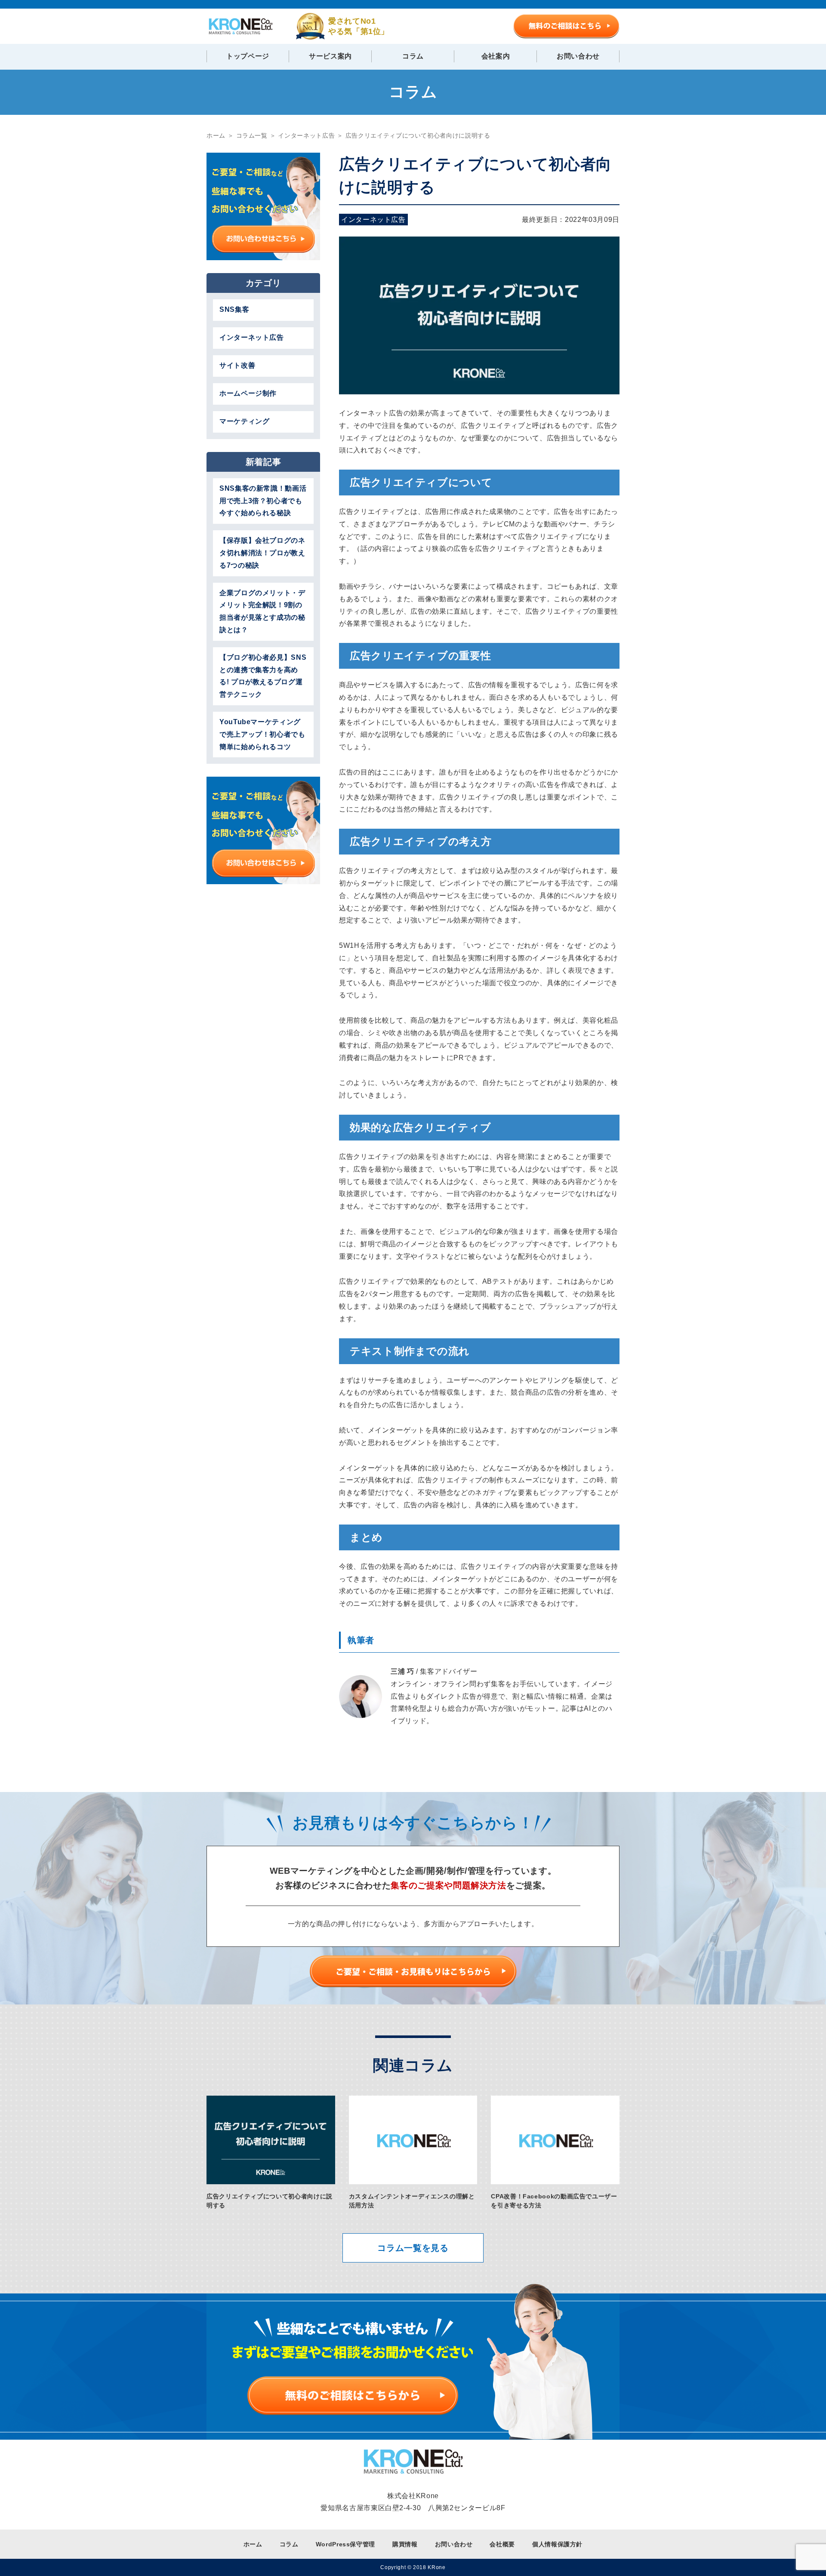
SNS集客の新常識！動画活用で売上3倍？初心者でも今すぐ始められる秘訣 (263, 501)
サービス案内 (330, 56)
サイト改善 (237, 365)
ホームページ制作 (248, 393)
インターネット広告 (373, 220)
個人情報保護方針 (557, 2544)
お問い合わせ (578, 56)
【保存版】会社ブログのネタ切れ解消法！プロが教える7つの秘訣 (262, 553)
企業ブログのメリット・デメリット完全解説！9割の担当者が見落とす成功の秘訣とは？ (262, 611)
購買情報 (405, 2544)
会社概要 (502, 2544)
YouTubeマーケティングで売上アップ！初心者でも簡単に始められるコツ (262, 734)
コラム (413, 56)
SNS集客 (234, 309)
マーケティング (244, 421)
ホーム (253, 2544)
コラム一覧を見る (413, 2248)
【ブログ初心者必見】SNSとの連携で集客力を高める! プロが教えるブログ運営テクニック (263, 676)
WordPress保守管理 (345, 2544)
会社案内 (496, 56)
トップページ (248, 56)
